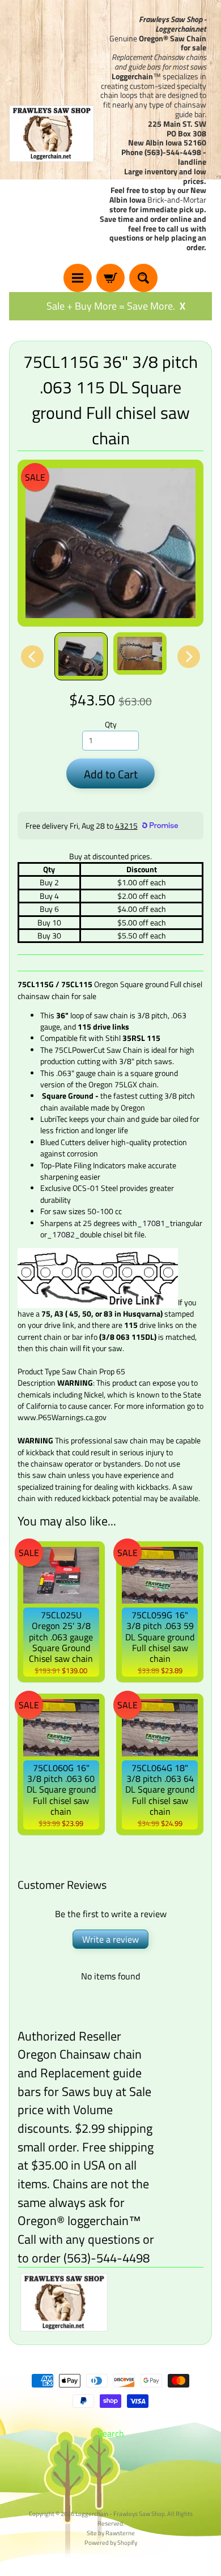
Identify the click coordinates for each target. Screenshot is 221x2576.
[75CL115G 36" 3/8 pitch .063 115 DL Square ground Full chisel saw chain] (81, 656)
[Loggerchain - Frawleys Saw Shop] (52, 134)
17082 (63, 1235)
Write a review (110, 1939)
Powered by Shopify (111, 2542)
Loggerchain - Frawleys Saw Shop (120, 2513)
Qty (111, 725)
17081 (154, 1223)
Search (111, 2433)
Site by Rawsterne (111, 2533)
